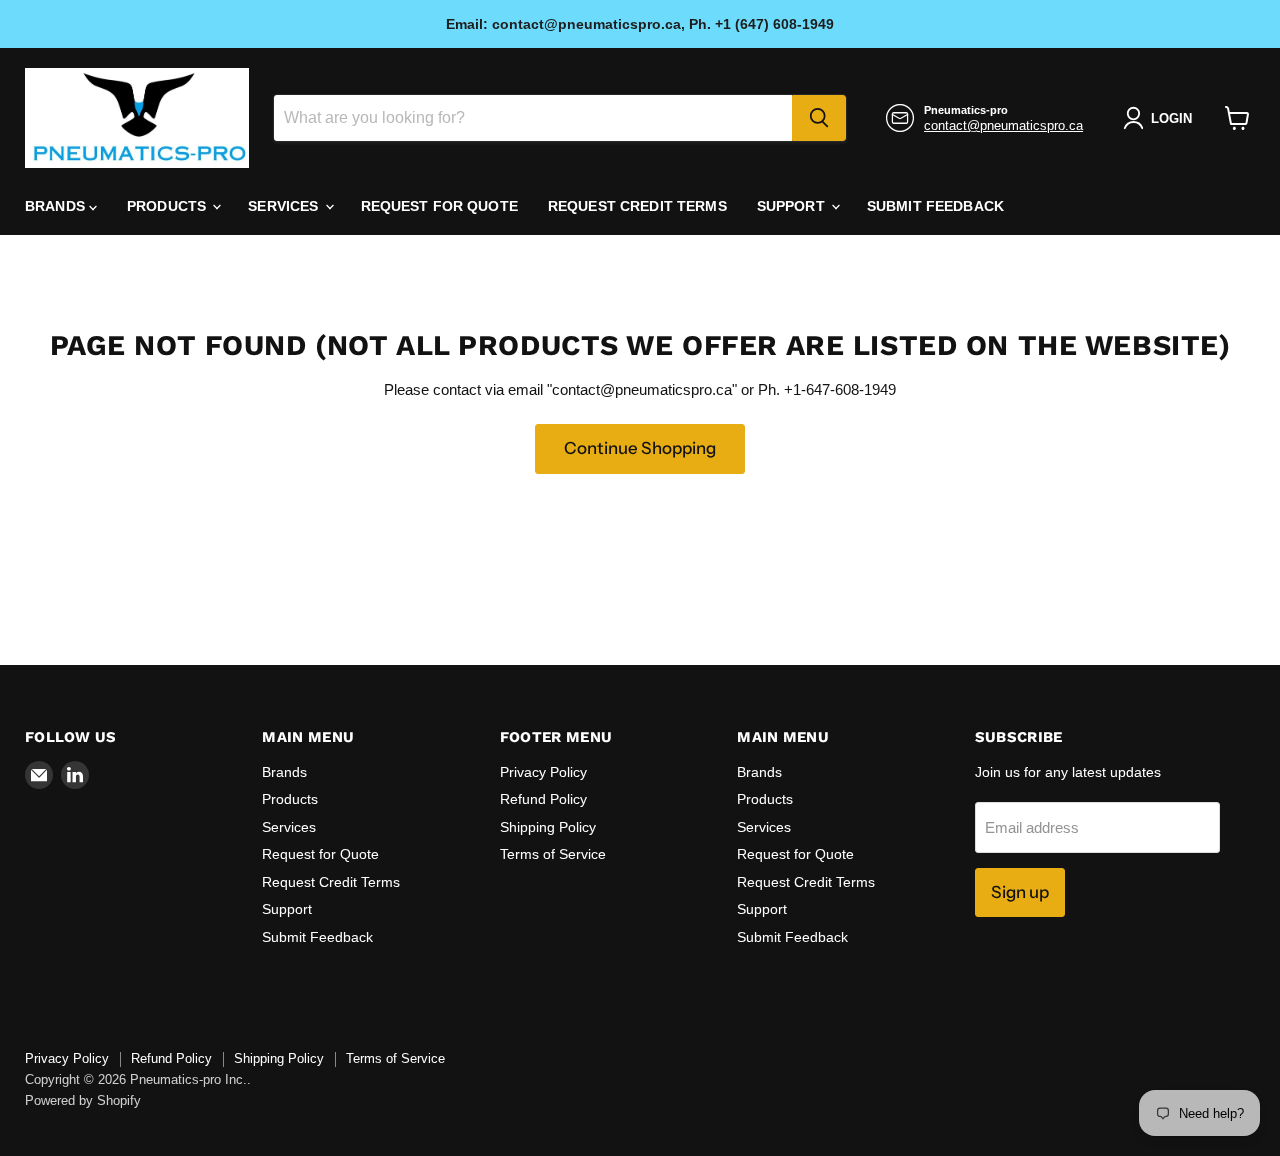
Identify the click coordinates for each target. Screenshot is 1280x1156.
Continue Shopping (640, 448)
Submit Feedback (935, 206)
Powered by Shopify (83, 1100)
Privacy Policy (543, 772)
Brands (57, 206)
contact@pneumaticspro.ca (1003, 125)
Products (168, 206)
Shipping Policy (548, 827)
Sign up (1020, 892)
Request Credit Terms (637, 206)
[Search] (819, 118)
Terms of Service (553, 854)
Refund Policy (543, 799)
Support (793, 206)
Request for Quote (439, 206)
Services (285, 206)
